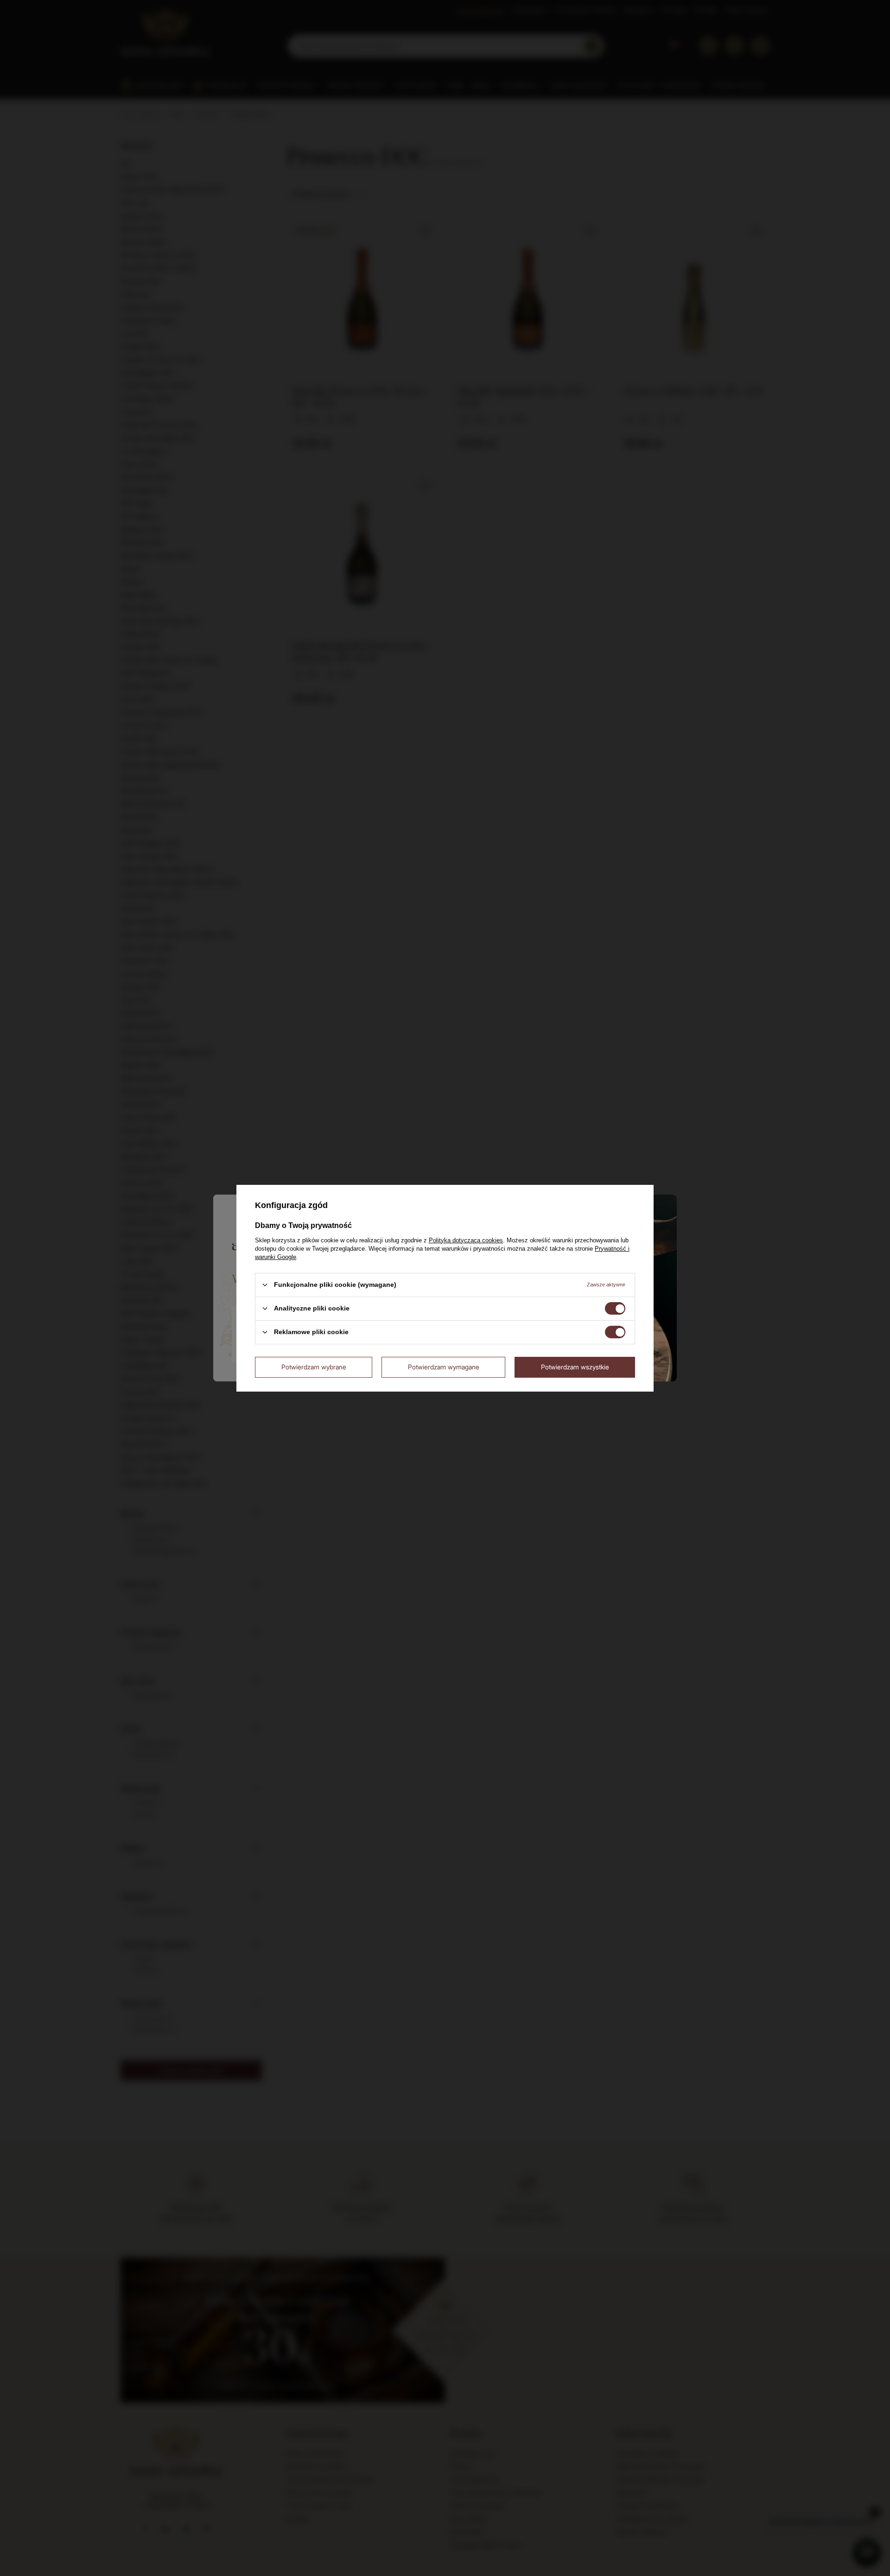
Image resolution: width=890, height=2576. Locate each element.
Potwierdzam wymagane (444, 1367)
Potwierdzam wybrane (314, 1367)
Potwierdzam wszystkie (575, 1367)
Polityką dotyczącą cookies (466, 1240)
